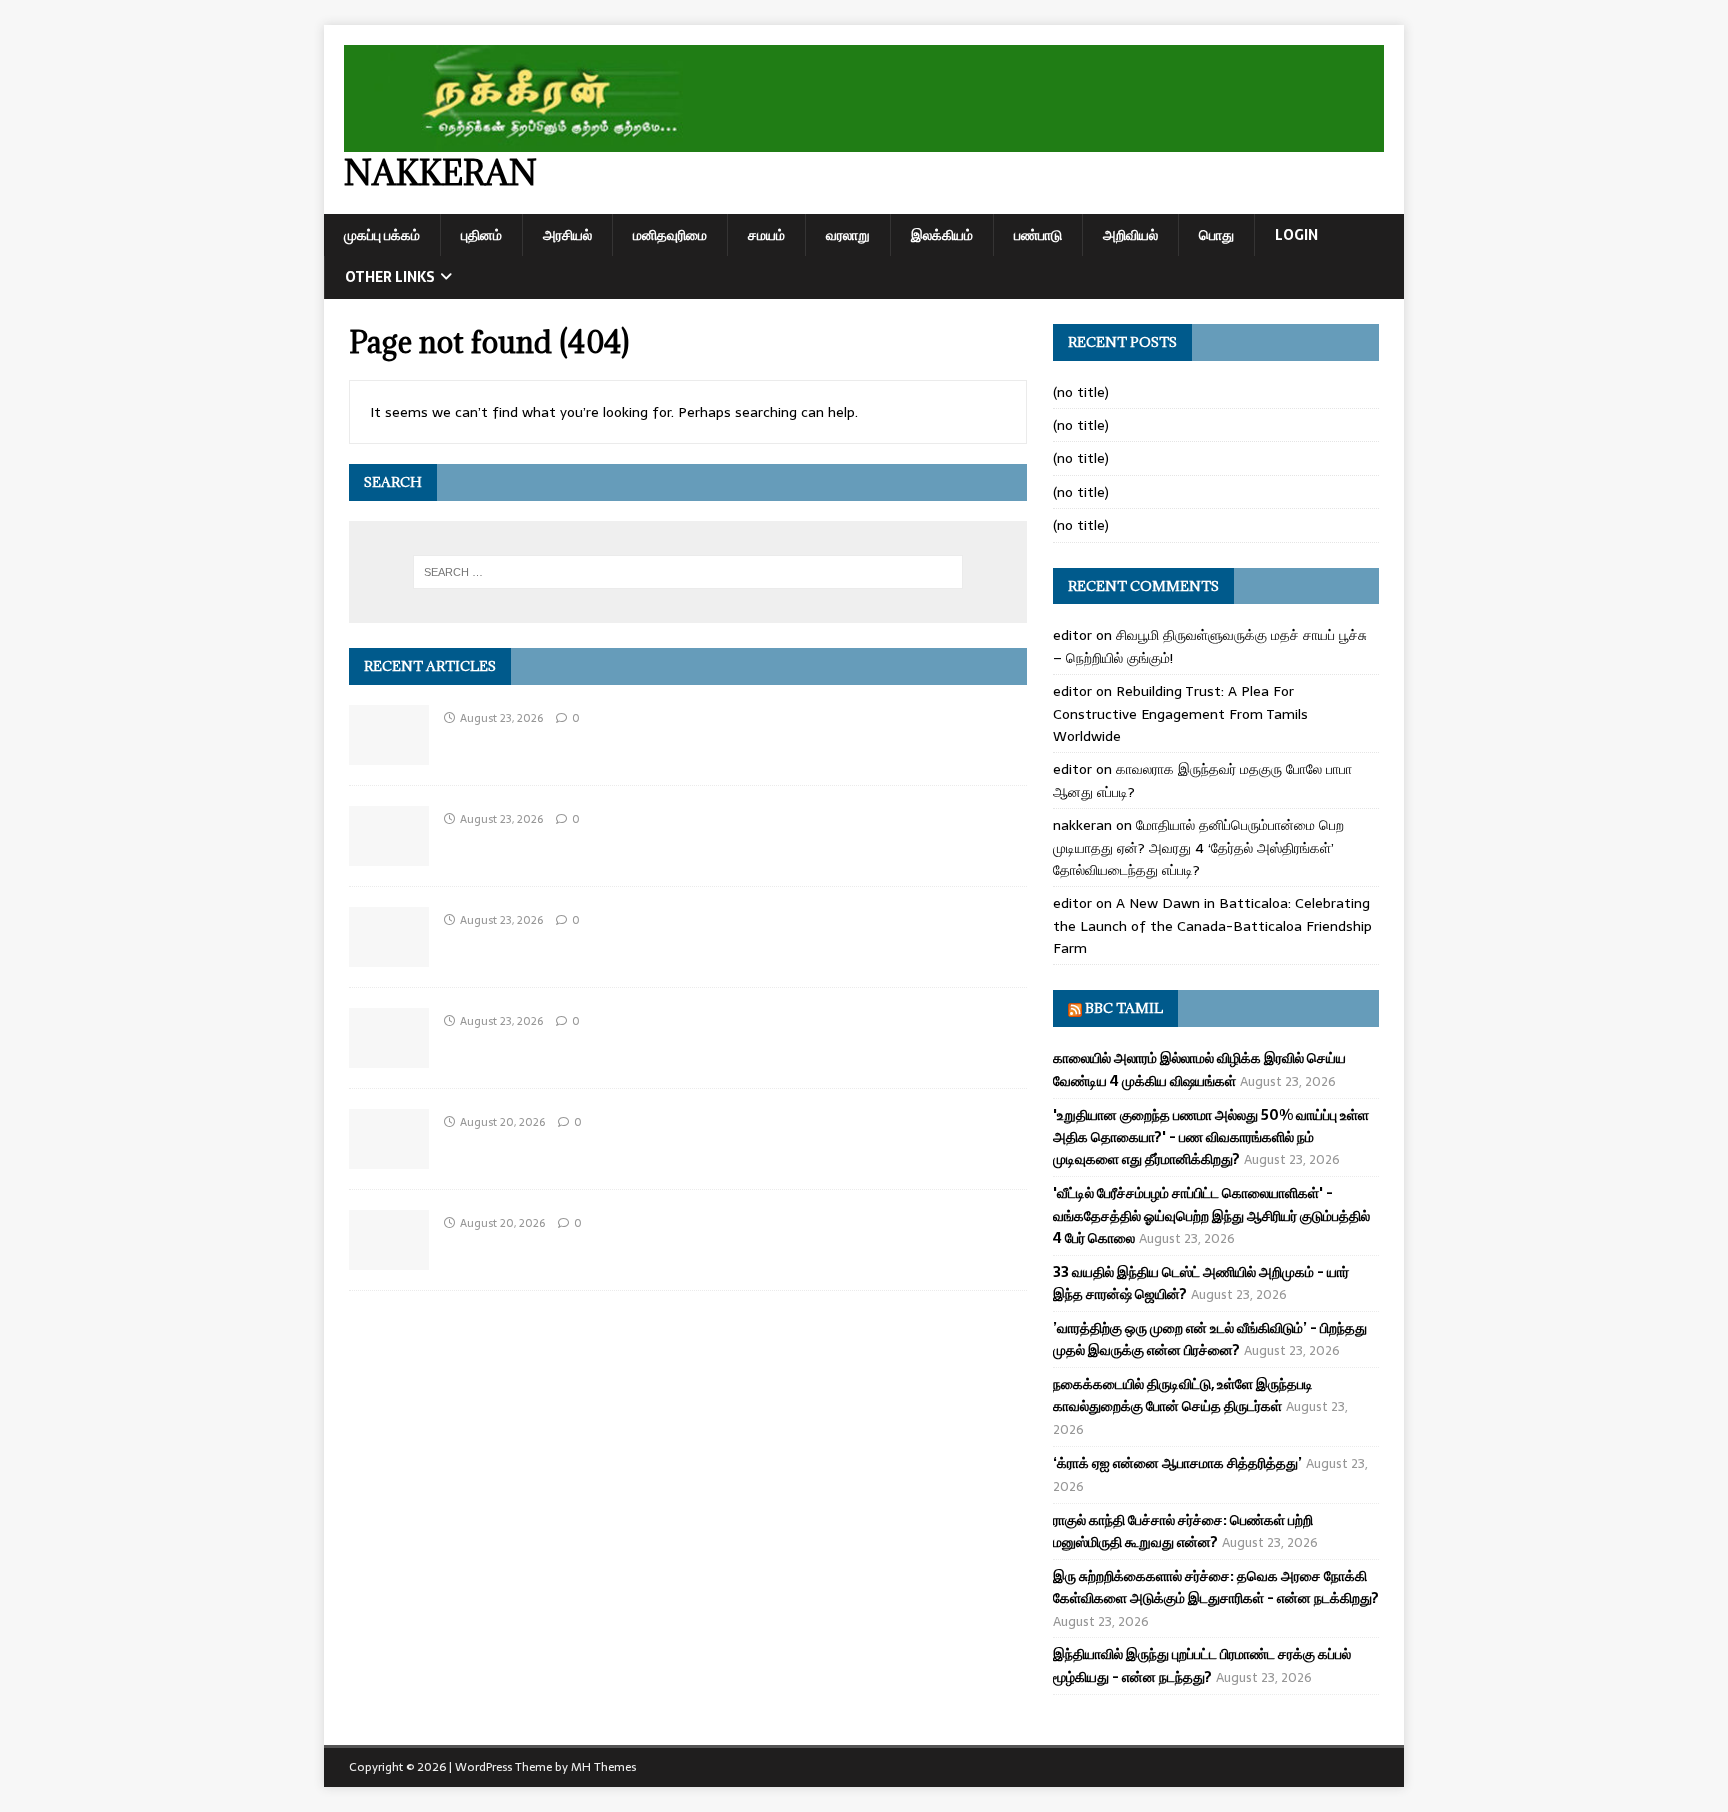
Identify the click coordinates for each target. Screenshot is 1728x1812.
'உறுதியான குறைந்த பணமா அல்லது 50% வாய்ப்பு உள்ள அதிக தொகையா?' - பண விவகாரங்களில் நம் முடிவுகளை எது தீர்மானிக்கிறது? (1211, 1137)
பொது (1216, 235)
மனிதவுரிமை (670, 235)
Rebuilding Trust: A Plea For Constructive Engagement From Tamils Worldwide (1180, 713)
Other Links (390, 277)
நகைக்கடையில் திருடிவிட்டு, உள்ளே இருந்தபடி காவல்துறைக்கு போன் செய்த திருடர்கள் (1183, 1395)
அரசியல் (567, 235)
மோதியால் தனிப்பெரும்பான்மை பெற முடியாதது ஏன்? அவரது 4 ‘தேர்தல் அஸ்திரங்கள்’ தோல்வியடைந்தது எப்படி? (1198, 847)
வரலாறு (848, 235)
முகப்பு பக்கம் (382, 235)
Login (1296, 235)
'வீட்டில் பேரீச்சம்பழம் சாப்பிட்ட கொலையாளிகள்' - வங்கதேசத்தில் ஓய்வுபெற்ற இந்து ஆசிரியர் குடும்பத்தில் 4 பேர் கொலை (1211, 1215)
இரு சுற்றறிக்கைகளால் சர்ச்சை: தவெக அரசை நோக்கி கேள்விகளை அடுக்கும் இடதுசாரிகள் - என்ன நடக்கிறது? (1216, 1587)
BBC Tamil (1124, 1008)
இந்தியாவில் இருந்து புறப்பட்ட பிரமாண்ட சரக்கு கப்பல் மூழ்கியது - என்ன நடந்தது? (1202, 1665)
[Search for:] (688, 572)
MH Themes (603, 1767)
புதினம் (481, 235)
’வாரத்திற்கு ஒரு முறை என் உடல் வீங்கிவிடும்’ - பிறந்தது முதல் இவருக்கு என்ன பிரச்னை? (1210, 1339)
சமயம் (766, 235)
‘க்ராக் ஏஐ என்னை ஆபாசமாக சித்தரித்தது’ (1177, 1463)
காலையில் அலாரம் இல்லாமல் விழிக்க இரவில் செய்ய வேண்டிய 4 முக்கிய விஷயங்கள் (1199, 1069)
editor (1072, 635)
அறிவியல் (1130, 235)
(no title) (1081, 392)
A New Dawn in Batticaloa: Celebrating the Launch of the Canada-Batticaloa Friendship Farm (1212, 925)
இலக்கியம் (942, 235)
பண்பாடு (1038, 235)
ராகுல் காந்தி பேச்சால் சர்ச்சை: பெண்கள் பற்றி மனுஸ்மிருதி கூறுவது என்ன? (1183, 1531)
